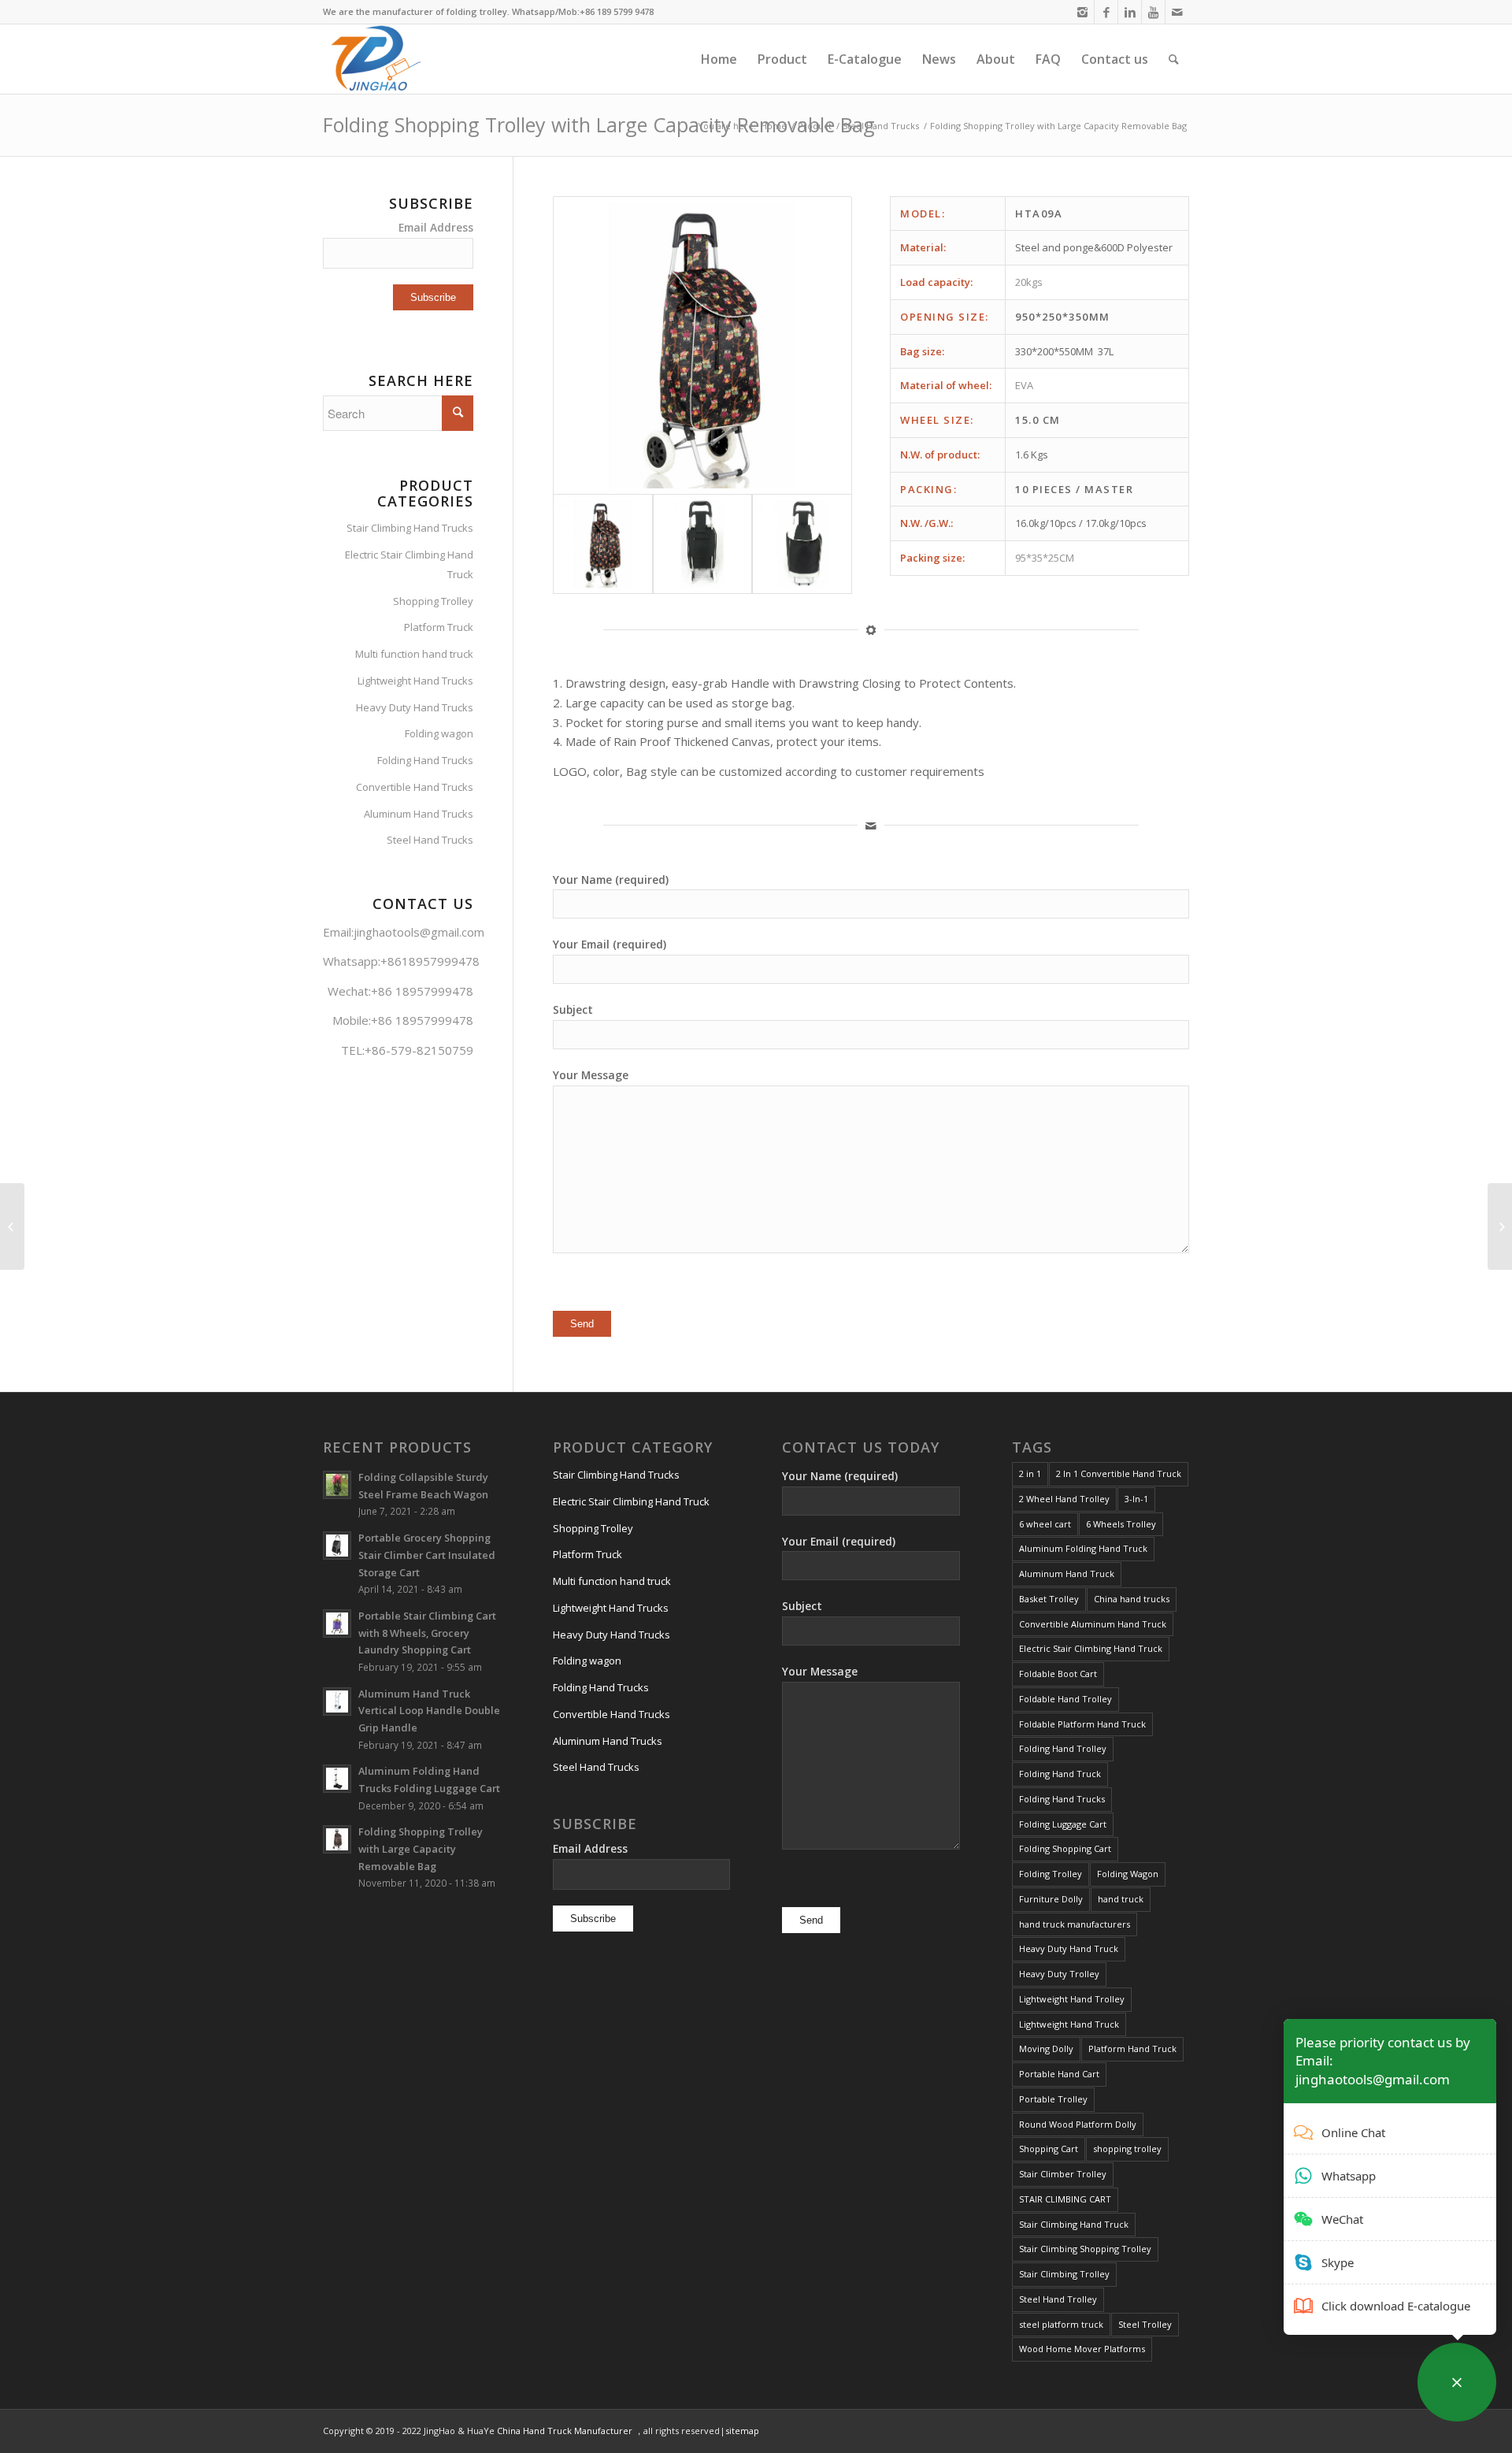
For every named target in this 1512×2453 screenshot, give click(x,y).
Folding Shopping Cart (1065, 1848)
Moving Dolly (1046, 2048)
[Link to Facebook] (1106, 12)
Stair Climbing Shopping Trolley (1085, 2249)
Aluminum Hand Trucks (419, 814)
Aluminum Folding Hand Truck (1083, 1548)
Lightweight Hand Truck (1069, 2024)
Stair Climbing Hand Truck (1074, 2224)
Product (815, 126)
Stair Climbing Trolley (1064, 2274)
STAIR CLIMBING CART (1065, 2199)
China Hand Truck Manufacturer (565, 2431)
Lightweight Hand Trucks (415, 681)
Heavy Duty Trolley (1059, 1974)
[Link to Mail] (1177, 12)
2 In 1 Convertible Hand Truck (1119, 1473)
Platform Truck (439, 627)
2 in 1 (1030, 1473)
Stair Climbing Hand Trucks (410, 528)
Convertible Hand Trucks (415, 787)
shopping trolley (1127, 2149)
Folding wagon (439, 733)
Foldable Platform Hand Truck (1082, 1724)
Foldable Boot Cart (1058, 1674)
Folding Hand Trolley (1063, 1748)
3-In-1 (1136, 1499)
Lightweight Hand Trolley (1072, 1999)
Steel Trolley (1145, 2324)
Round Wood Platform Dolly (1078, 2124)
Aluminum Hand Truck (1067, 1573)
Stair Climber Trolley (1063, 2174)
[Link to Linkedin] (1130, 12)
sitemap (742, 2431)
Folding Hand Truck (1060, 1774)
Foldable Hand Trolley (1065, 1699)
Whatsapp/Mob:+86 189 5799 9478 (583, 11)
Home (774, 126)
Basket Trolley (1049, 1599)
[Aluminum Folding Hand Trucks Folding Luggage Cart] (1500, 1226)
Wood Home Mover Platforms (1082, 2349)
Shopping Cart (1049, 2149)
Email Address (436, 227)
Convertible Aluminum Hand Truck (1093, 1624)
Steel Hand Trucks (881, 126)
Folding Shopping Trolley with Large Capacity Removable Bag (599, 124)
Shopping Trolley (433, 601)
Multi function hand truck (414, 654)
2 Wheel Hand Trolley (1064, 1499)
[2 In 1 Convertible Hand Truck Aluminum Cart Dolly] (12, 1226)
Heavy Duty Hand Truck (1069, 1948)
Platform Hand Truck (1132, 2048)
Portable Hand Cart (1059, 2074)
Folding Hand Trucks (425, 760)
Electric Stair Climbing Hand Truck (409, 564)
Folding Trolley (1051, 1874)
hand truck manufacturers (1075, 1924)
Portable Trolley (1053, 2099)
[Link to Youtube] (1153, 12)
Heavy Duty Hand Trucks (415, 707)
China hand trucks (1132, 1599)
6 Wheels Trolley (1121, 1524)
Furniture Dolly (1051, 1899)
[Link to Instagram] (1082, 12)
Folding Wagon (1128, 1874)
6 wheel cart (1045, 1524)
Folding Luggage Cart (1063, 1824)
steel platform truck (1061, 2324)
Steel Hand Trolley (1058, 2299)
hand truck (1121, 1899)
